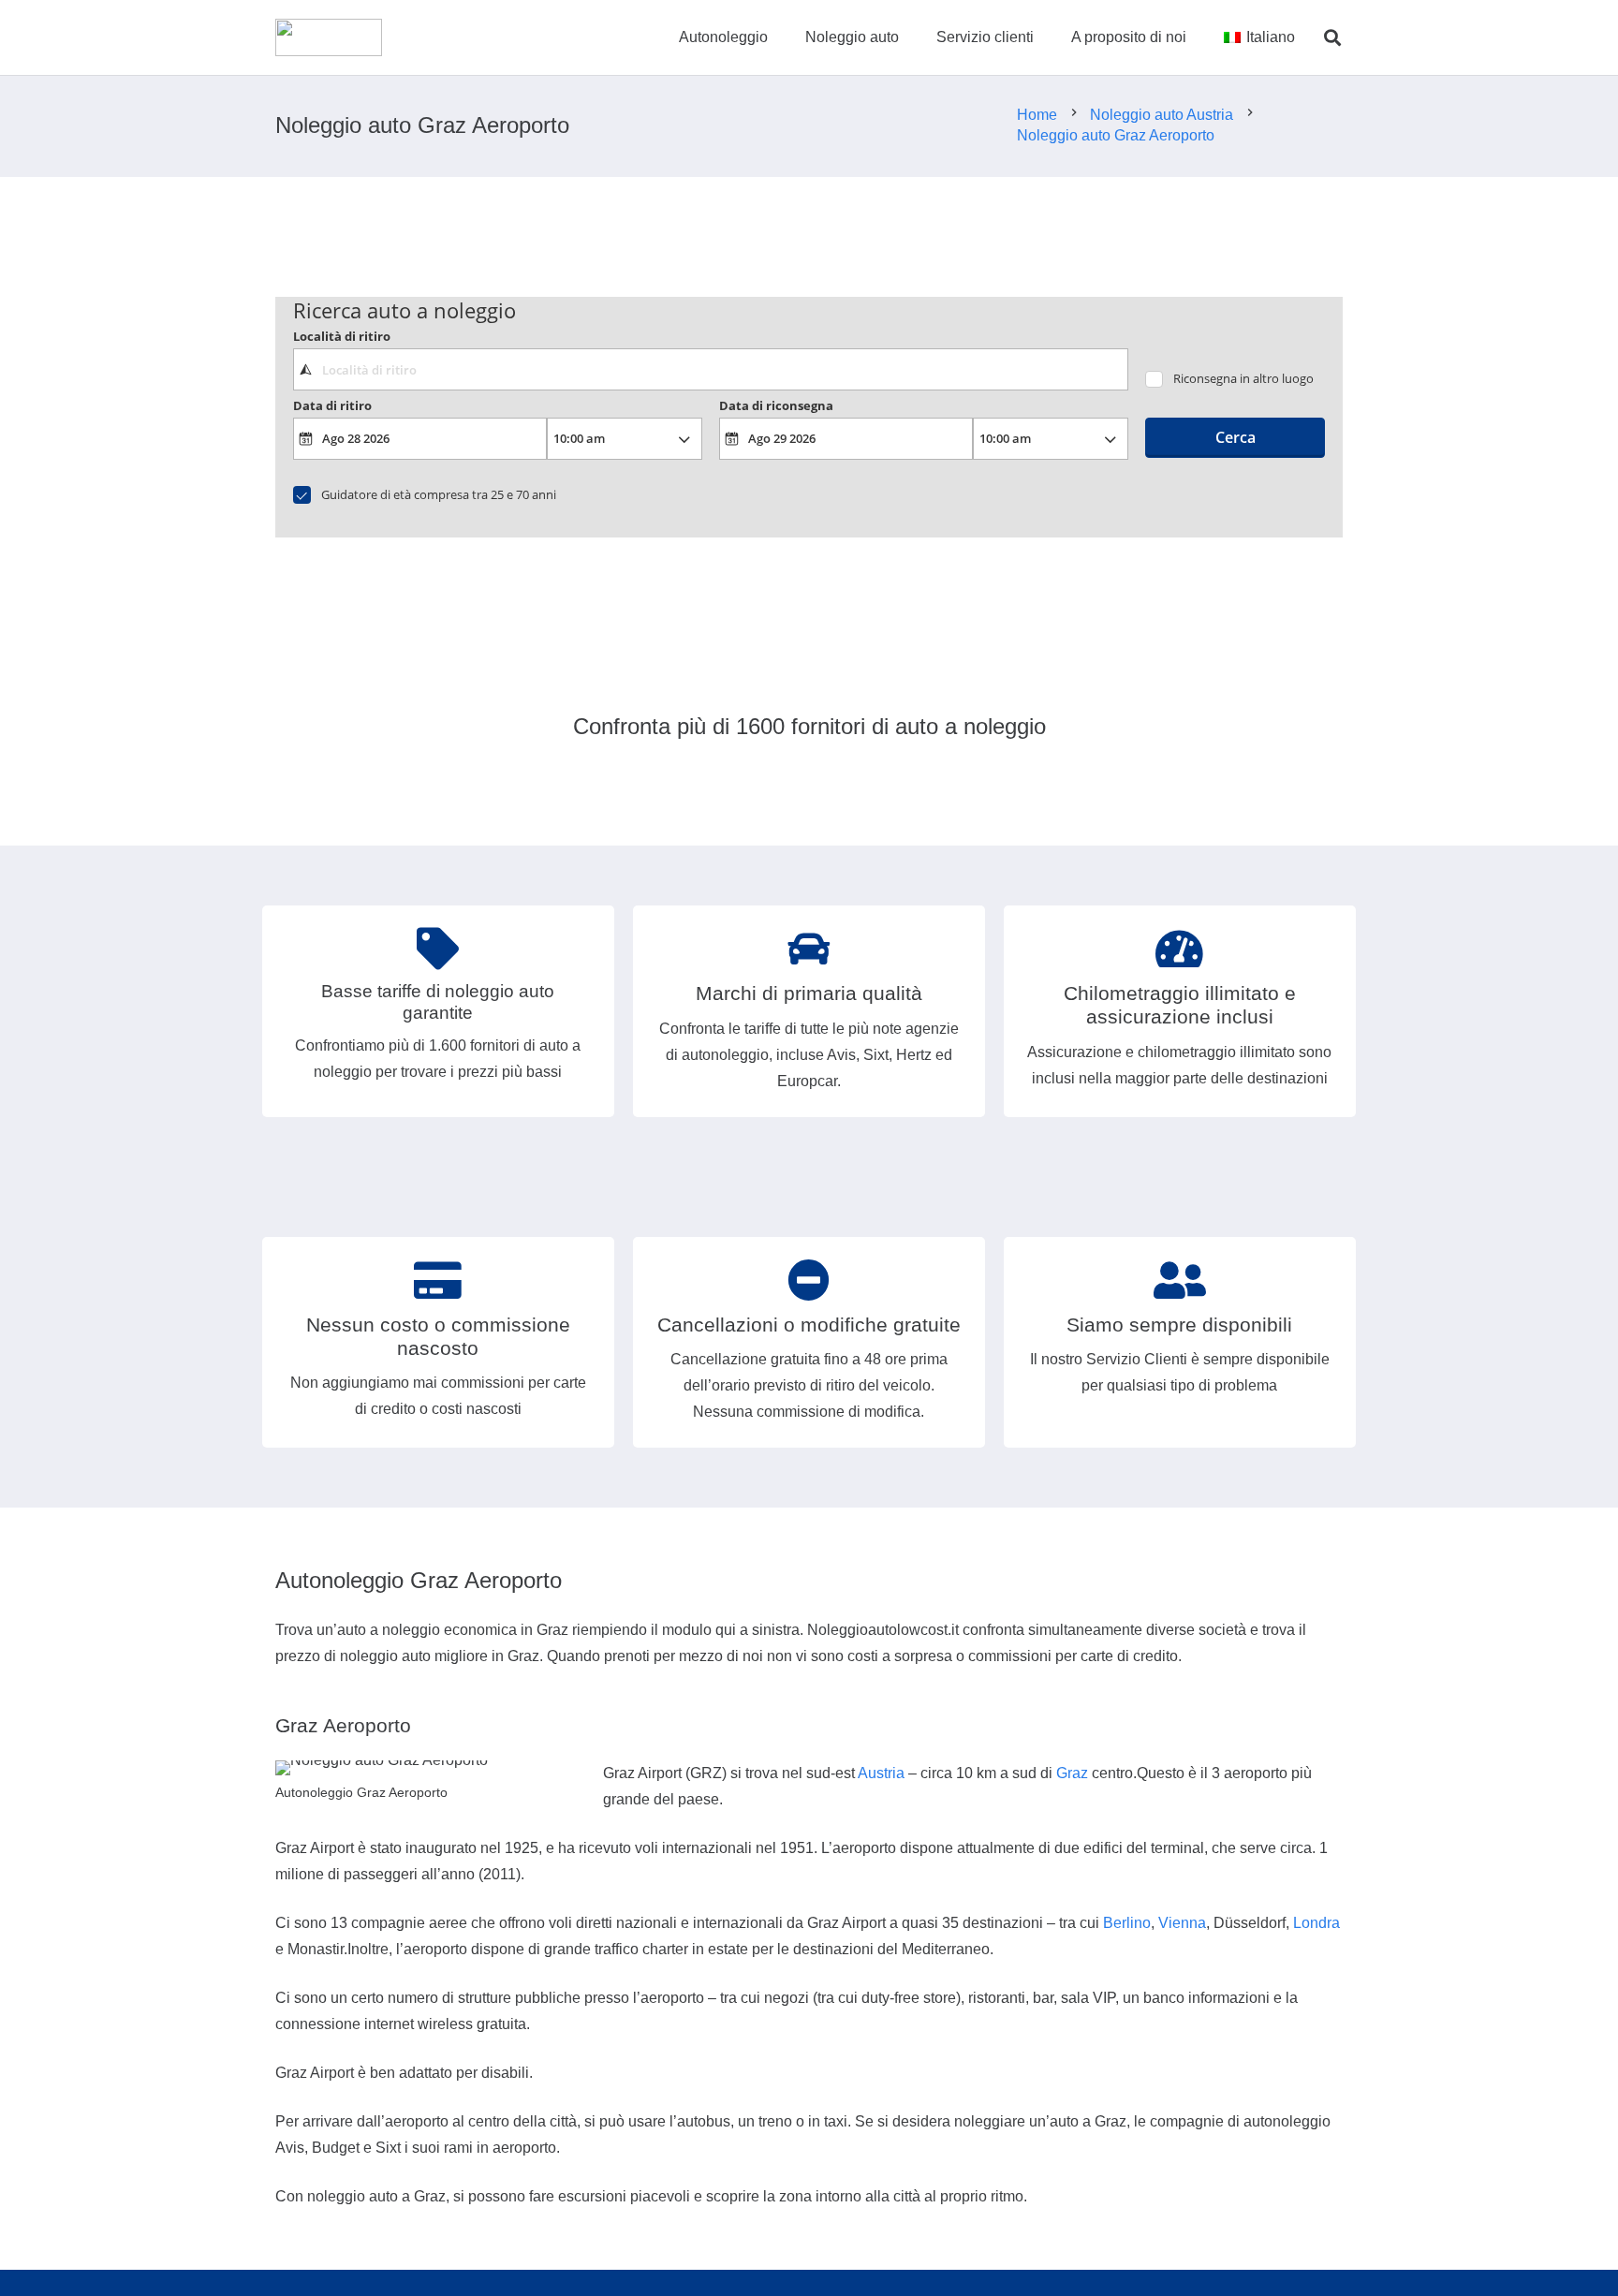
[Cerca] (1332, 38)
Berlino (1127, 1923)
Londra (1316, 1923)
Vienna (1182, 1923)
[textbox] (710, 369)
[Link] (329, 37)
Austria (881, 1773)
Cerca (1236, 437)
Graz (1072, 1773)
